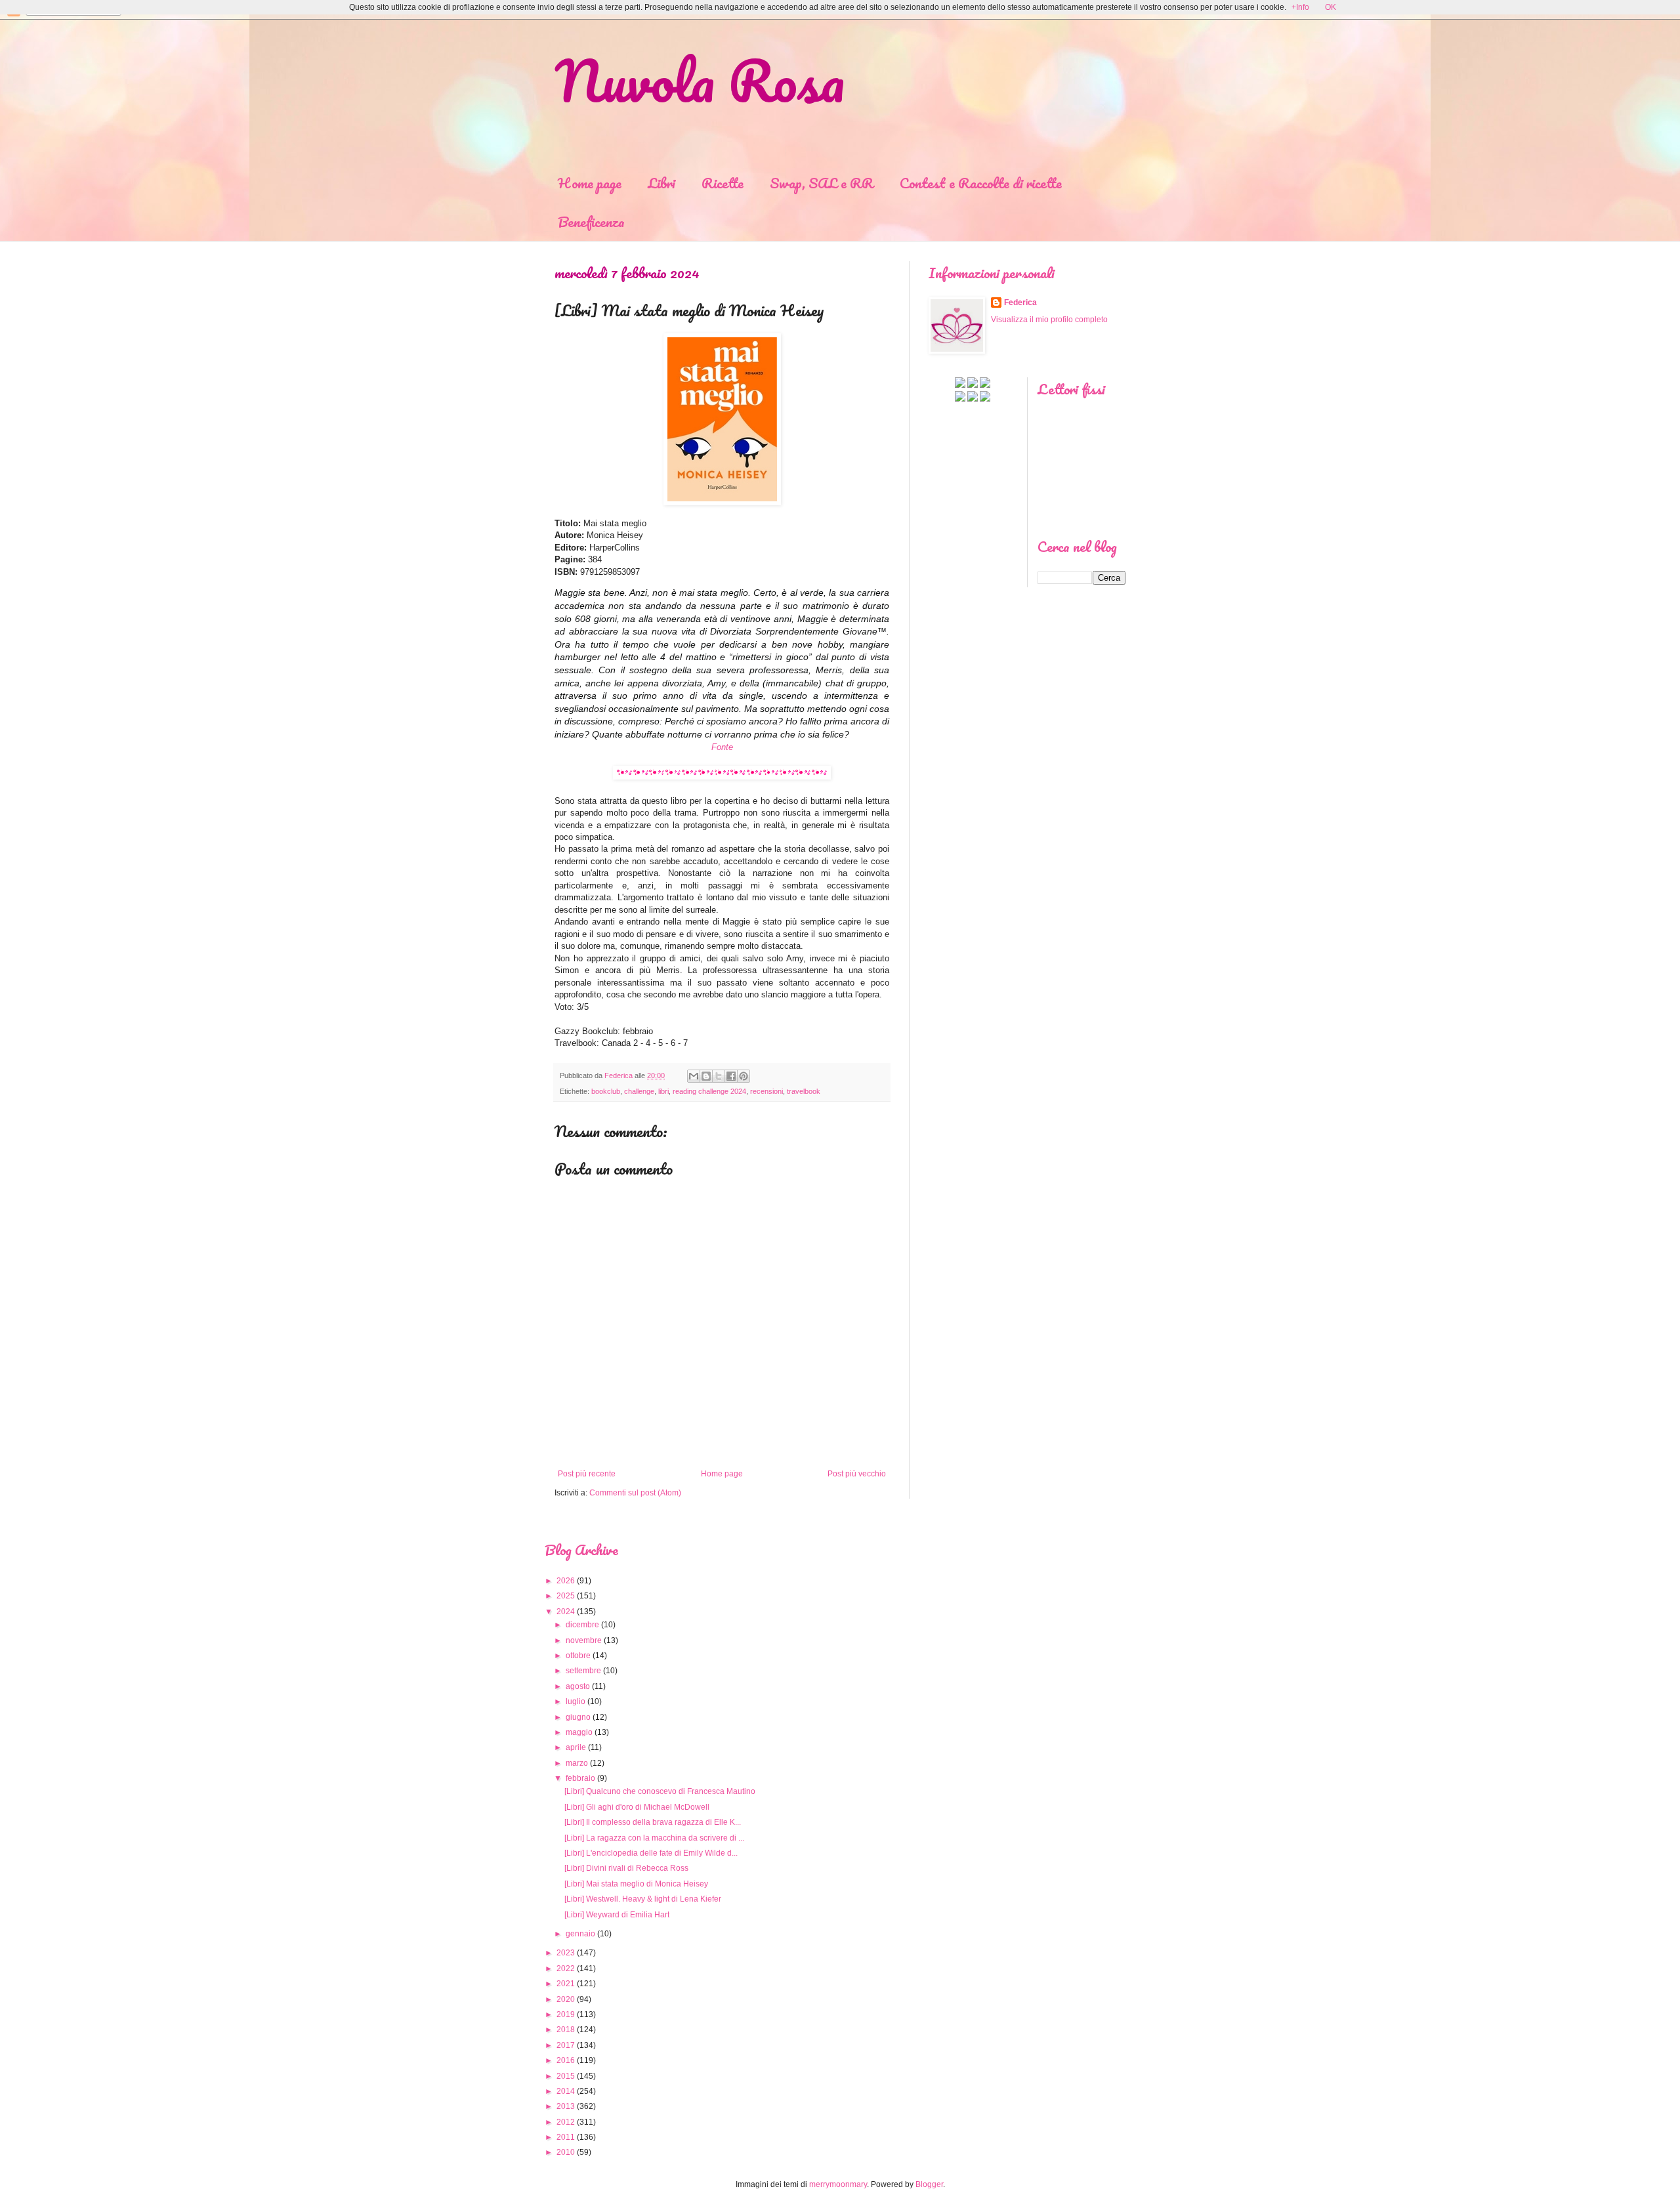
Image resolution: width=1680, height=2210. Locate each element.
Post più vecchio (857, 1474)
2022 (566, 1969)
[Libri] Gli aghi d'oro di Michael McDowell (637, 1807)
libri (663, 1091)
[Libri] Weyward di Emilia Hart (617, 1915)
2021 (566, 1984)
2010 (566, 2152)
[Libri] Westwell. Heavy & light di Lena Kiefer (643, 1899)
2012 (566, 2122)
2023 (566, 1953)
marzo (577, 1763)
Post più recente (587, 1474)
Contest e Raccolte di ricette (981, 183)
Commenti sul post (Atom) (635, 1493)
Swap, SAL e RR (822, 183)
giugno (578, 1717)
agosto (578, 1686)
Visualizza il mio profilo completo (1049, 320)
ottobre (578, 1656)
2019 (566, 2014)
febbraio (580, 1778)
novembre (584, 1640)
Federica (1020, 302)
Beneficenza (591, 221)
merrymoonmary (838, 2184)
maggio (579, 1732)
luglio (576, 1701)
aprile (576, 1747)
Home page (590, 183)
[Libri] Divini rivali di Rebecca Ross (626, 1868)
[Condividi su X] (719, 1076)
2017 (566, 2045)
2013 (566, 2106)
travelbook (804, 1091)
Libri (661, 183)
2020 (566, 1999)
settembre (583, 1671)
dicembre (582, 1625)
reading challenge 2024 (709, 1091)
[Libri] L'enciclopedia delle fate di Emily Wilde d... (651, 1853)
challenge (639, 1091)
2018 (566, 2030)
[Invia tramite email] (694, 1076)
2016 (566, 2060)
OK (1331, 7)
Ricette (723, 183)
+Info (1300, 7)
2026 (566, 1581)
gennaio (580, 1934)
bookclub (606, 1091)
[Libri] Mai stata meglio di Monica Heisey (636, 1884)
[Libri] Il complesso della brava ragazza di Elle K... (653, 1822)
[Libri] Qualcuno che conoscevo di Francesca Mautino (660, 1791)
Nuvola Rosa (700, 80)
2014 (566, 2091)
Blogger (929, 2184)
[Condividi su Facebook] (731, 1076)
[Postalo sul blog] (706, 1076)
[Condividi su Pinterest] (744, 1076)
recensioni (766, 1091)
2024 (566, 1612)
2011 (566, 2137)
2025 (566, 1596)
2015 (566, 2076)
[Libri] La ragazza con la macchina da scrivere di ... (654, 1838)
